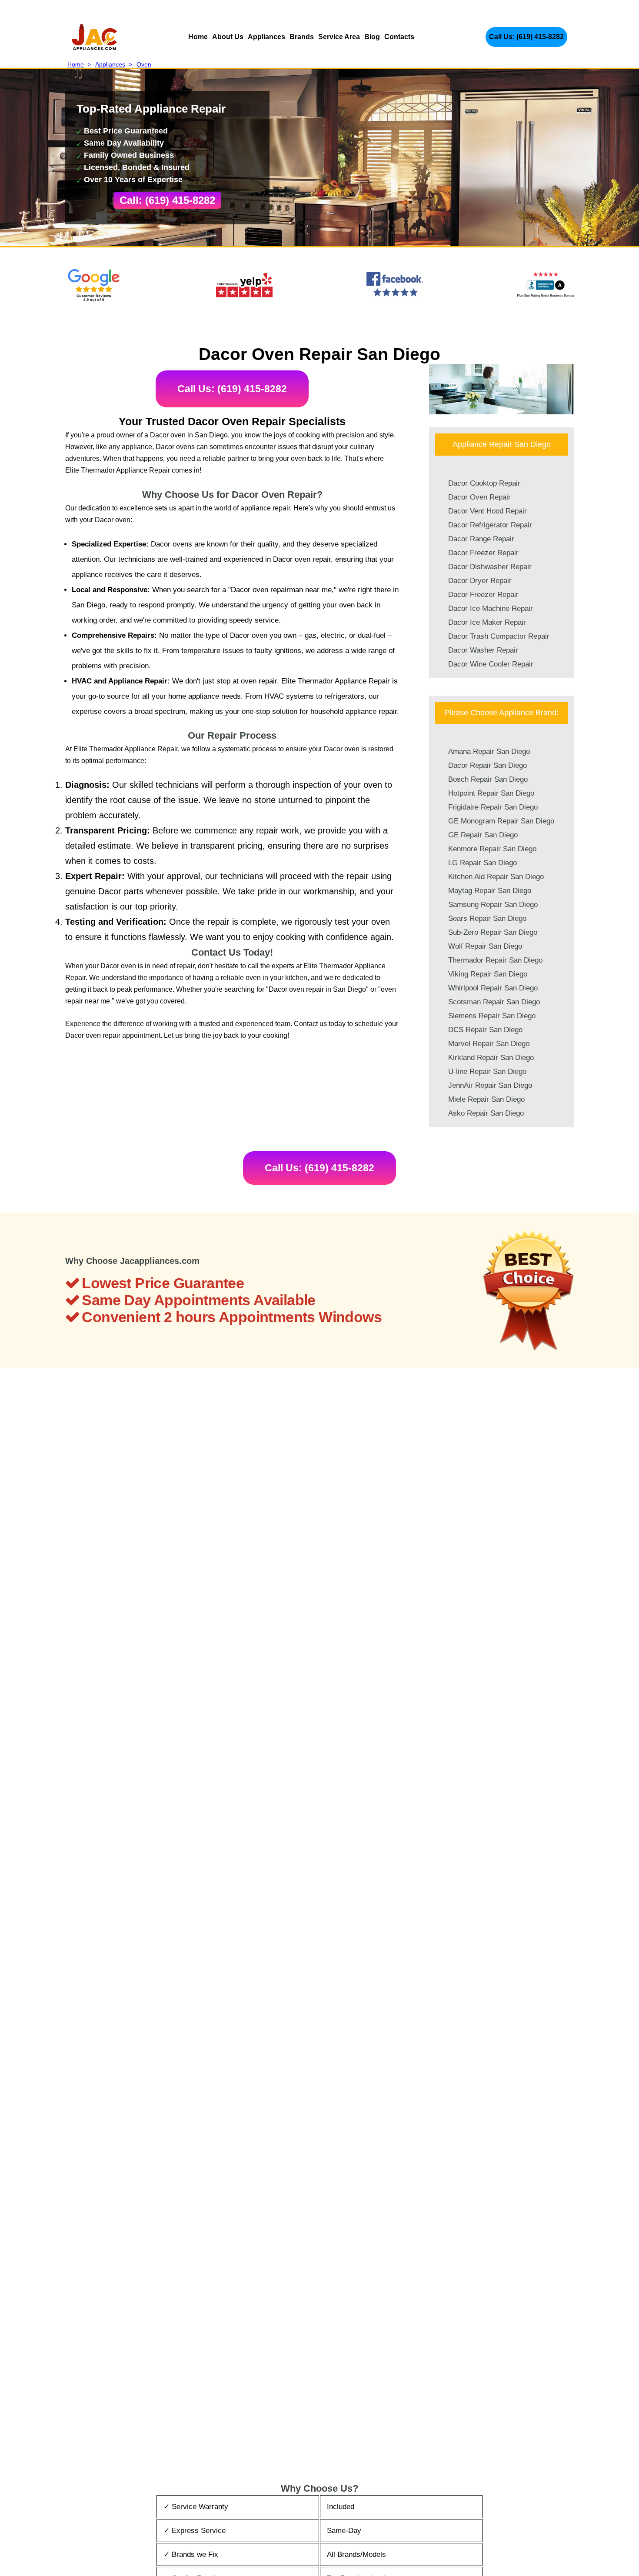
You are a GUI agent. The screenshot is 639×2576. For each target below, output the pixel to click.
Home (198, 37)
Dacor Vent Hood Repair (488, 511)
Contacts (399, 37)
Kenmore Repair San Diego (492, 849)
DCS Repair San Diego (485, 1030)
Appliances (266, 37)
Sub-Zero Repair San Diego (493, 932)
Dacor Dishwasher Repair (490, 567)
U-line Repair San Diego (487, 1071)
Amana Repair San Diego (489, 751)
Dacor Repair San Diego (488, 765)
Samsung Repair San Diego (493, 905)
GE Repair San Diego (483, 835)
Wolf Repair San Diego (485, 946)
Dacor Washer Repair (483, 650)
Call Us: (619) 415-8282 (526, 37)
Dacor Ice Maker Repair (487, 622)
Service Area (339, 37)
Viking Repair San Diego (488, 974)
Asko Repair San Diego (486, 1113)
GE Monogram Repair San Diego (501, 821)
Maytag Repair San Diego (490, 891)
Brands (302, 37)
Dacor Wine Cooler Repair (491, 664)
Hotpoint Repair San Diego (491, 793)
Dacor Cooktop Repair (484, 483)
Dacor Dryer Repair (480, 581)
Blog (372, 37)
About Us (228, 37)
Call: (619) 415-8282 (167, 200)
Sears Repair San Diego (487, 918)
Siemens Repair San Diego (492, 1016)
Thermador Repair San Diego (495, 960)
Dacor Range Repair (481, 539)
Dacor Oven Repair (479, 497)
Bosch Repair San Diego (488, 779)
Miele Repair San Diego (486, 1099)
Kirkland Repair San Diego (491, 1058)
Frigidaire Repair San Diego (493, 807)
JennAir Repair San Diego (490, 1085)
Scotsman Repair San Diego (494, 1002)
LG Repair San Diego (483, 863)
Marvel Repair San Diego (489, 1044)
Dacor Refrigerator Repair (490, 525)
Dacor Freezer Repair (483, 553)
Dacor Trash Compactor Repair (499, 636)
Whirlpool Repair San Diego (493, 988)
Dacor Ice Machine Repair (491, 608)
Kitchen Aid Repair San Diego (496, 877)
